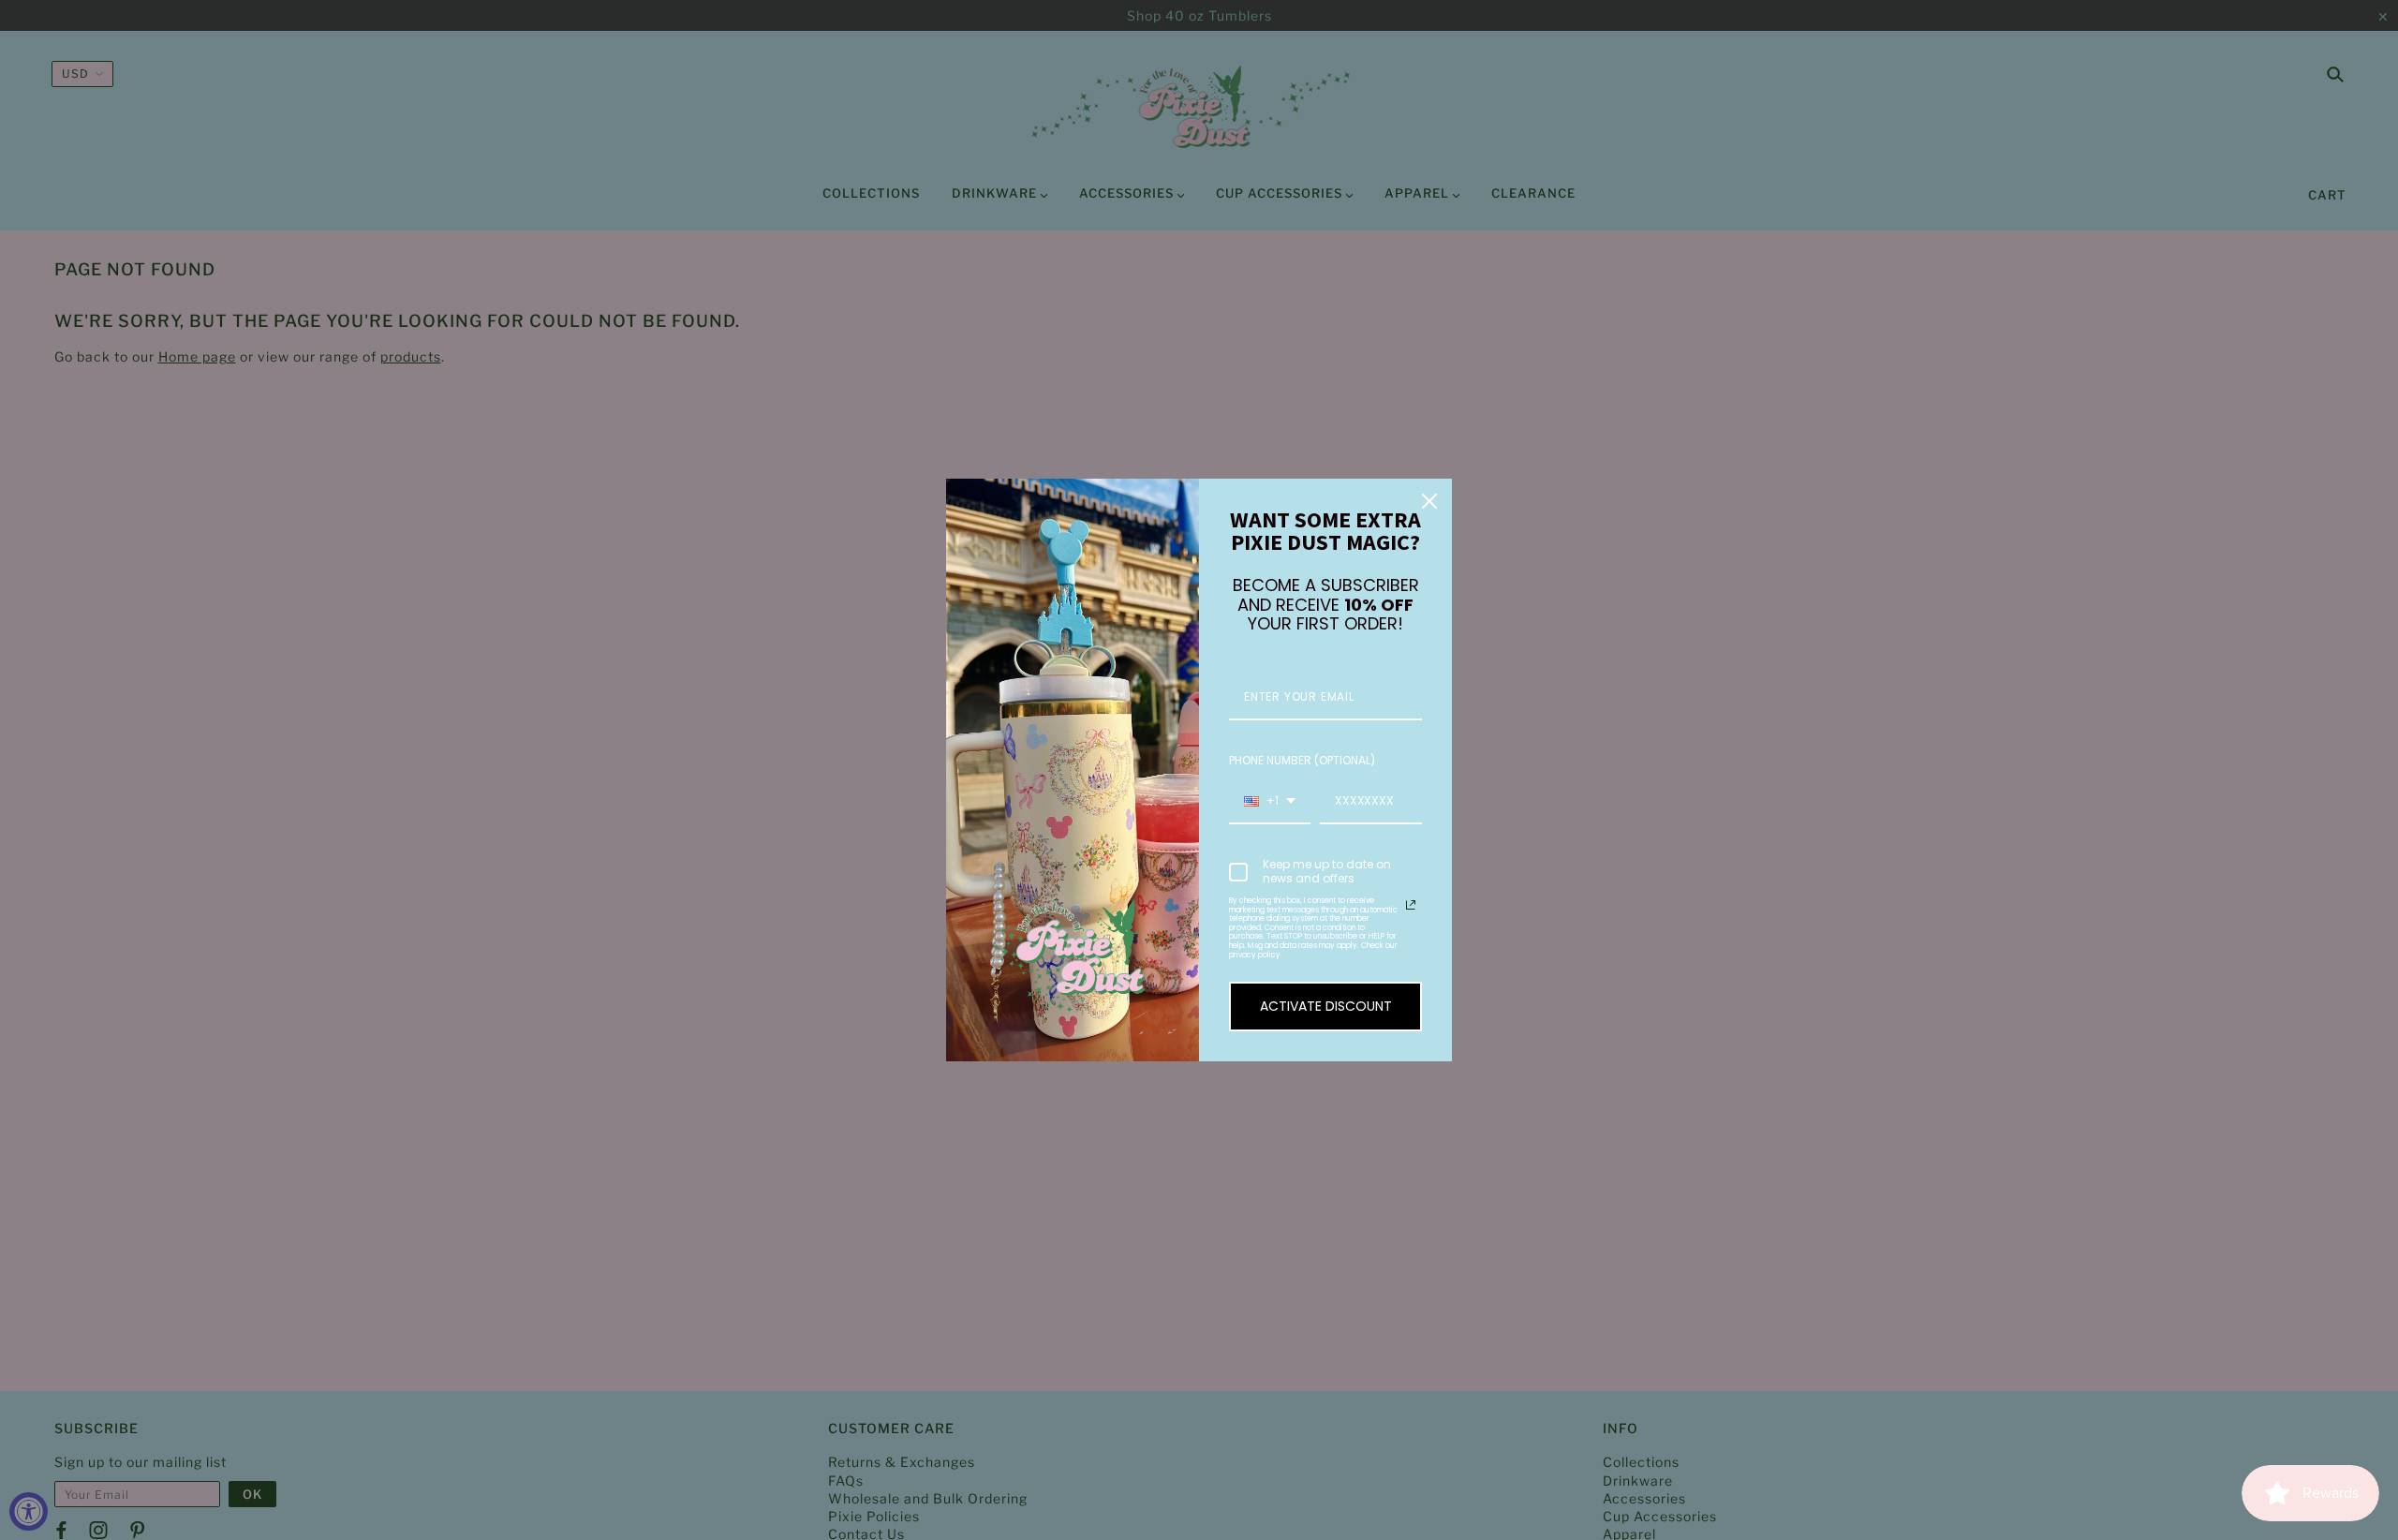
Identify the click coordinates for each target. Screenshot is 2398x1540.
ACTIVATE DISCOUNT (1326, 1006)
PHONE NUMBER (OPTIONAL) (1302, 760)
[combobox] (1270, 802)
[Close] (1429, 501)
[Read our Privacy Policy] (1411, 905)
